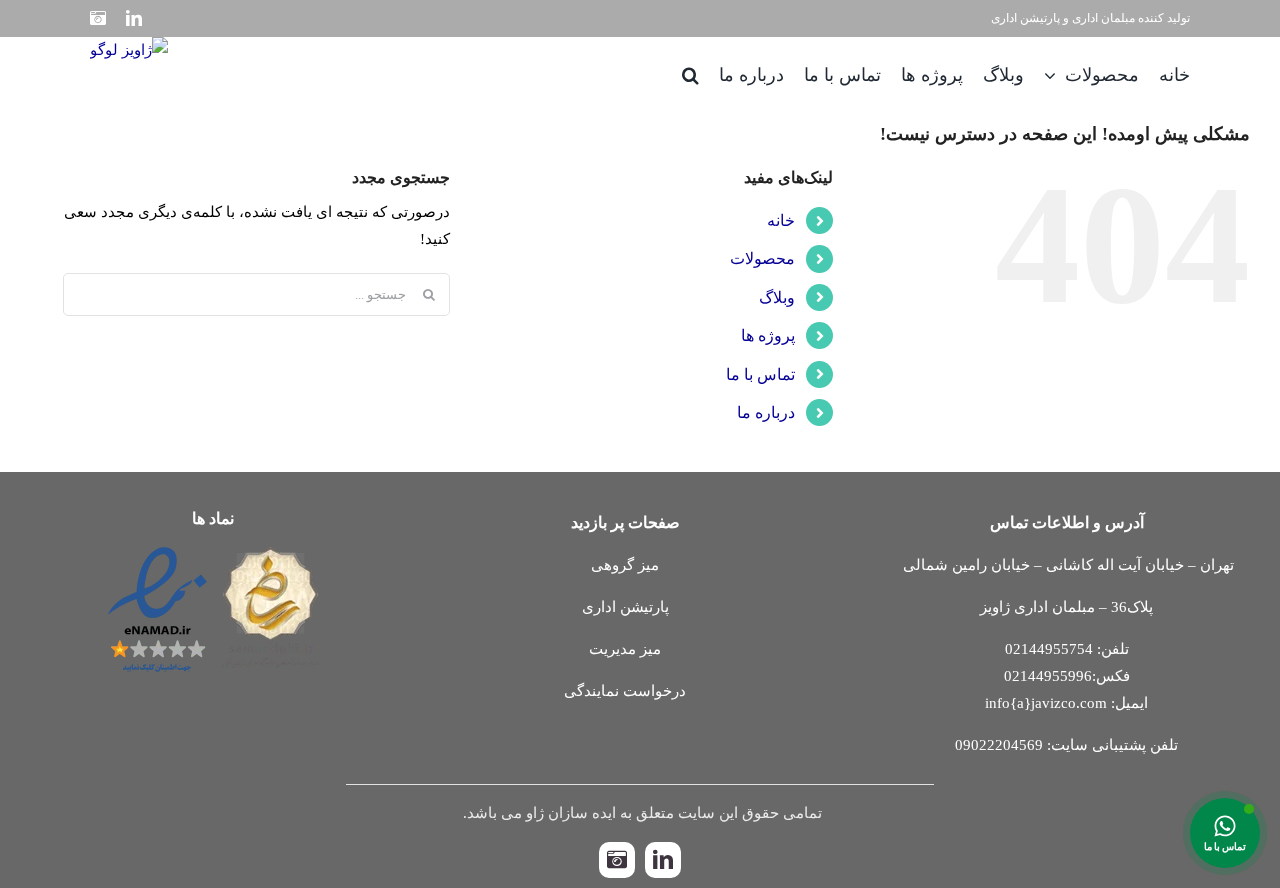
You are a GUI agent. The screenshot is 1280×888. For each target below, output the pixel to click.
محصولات (762, 258)
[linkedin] (663, 860)
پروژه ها (768, 335)
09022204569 (999, 745)
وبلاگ (777, 297)
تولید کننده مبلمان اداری (1131, 18)
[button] (690, 74)
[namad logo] (213, 547)
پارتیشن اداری (1025, 18)
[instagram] (617, 860)
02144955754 (1049, 649)
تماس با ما (760, 374)
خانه (781, 220)
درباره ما (766, 412)
